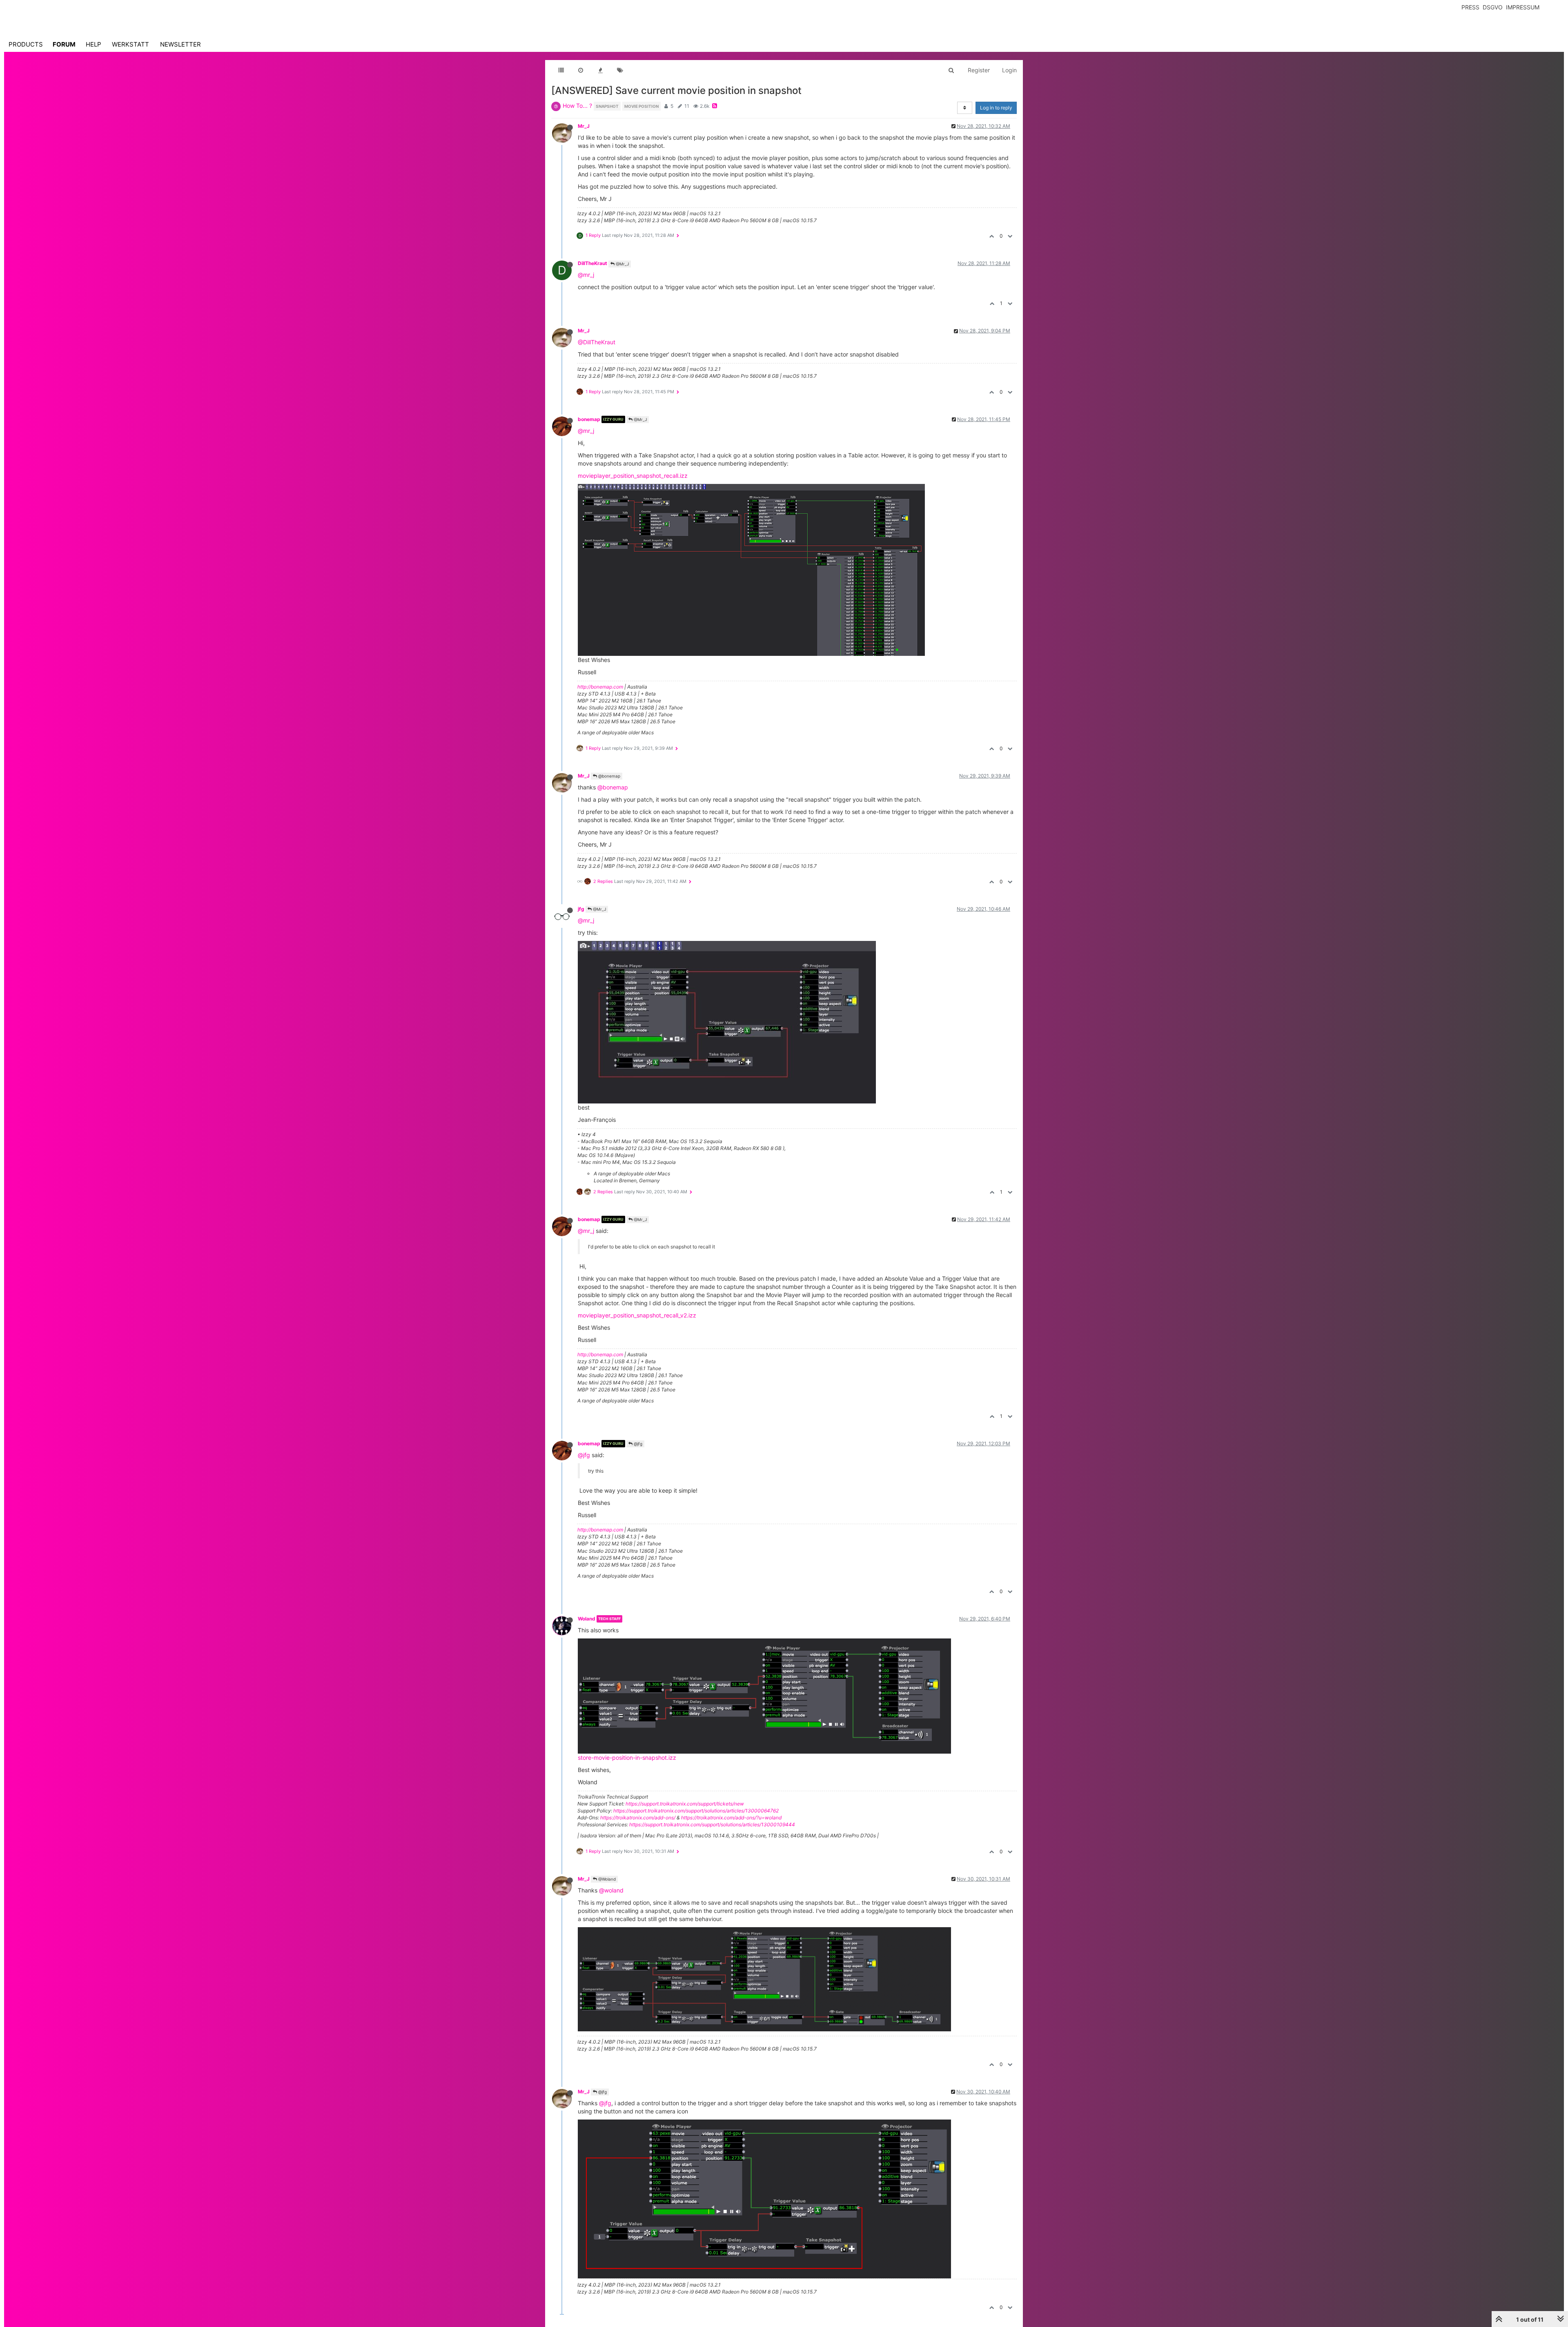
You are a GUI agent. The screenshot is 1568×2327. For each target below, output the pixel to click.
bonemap (589, 419)
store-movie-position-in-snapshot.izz (627, 1758)
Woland (587, 1619)
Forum (64, 44)
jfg (581, 909)
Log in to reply (996, 108)
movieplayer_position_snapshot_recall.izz (633, 476)
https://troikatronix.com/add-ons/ (638, 1818)
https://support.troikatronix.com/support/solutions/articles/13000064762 (696, 1811)
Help (94, 44)
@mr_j (586, 275)
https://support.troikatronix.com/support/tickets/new (685, 1804)
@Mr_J (622, 264)
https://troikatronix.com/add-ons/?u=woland (731, 1818)
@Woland (606, 1879)
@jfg (637, 1444)
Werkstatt (130, 44)
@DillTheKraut (597, 342)
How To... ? (577, 106)
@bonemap (609, 776)
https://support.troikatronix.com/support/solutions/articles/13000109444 (712, 1824)
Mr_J (584, 126)
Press (1470, 7)
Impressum (1523, 7)
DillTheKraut (592, 263)
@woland (611, 1890)
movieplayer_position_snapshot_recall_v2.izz (637, 1315)
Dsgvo (1493, 7)
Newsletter (180, 44)
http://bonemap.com (600, 687)
